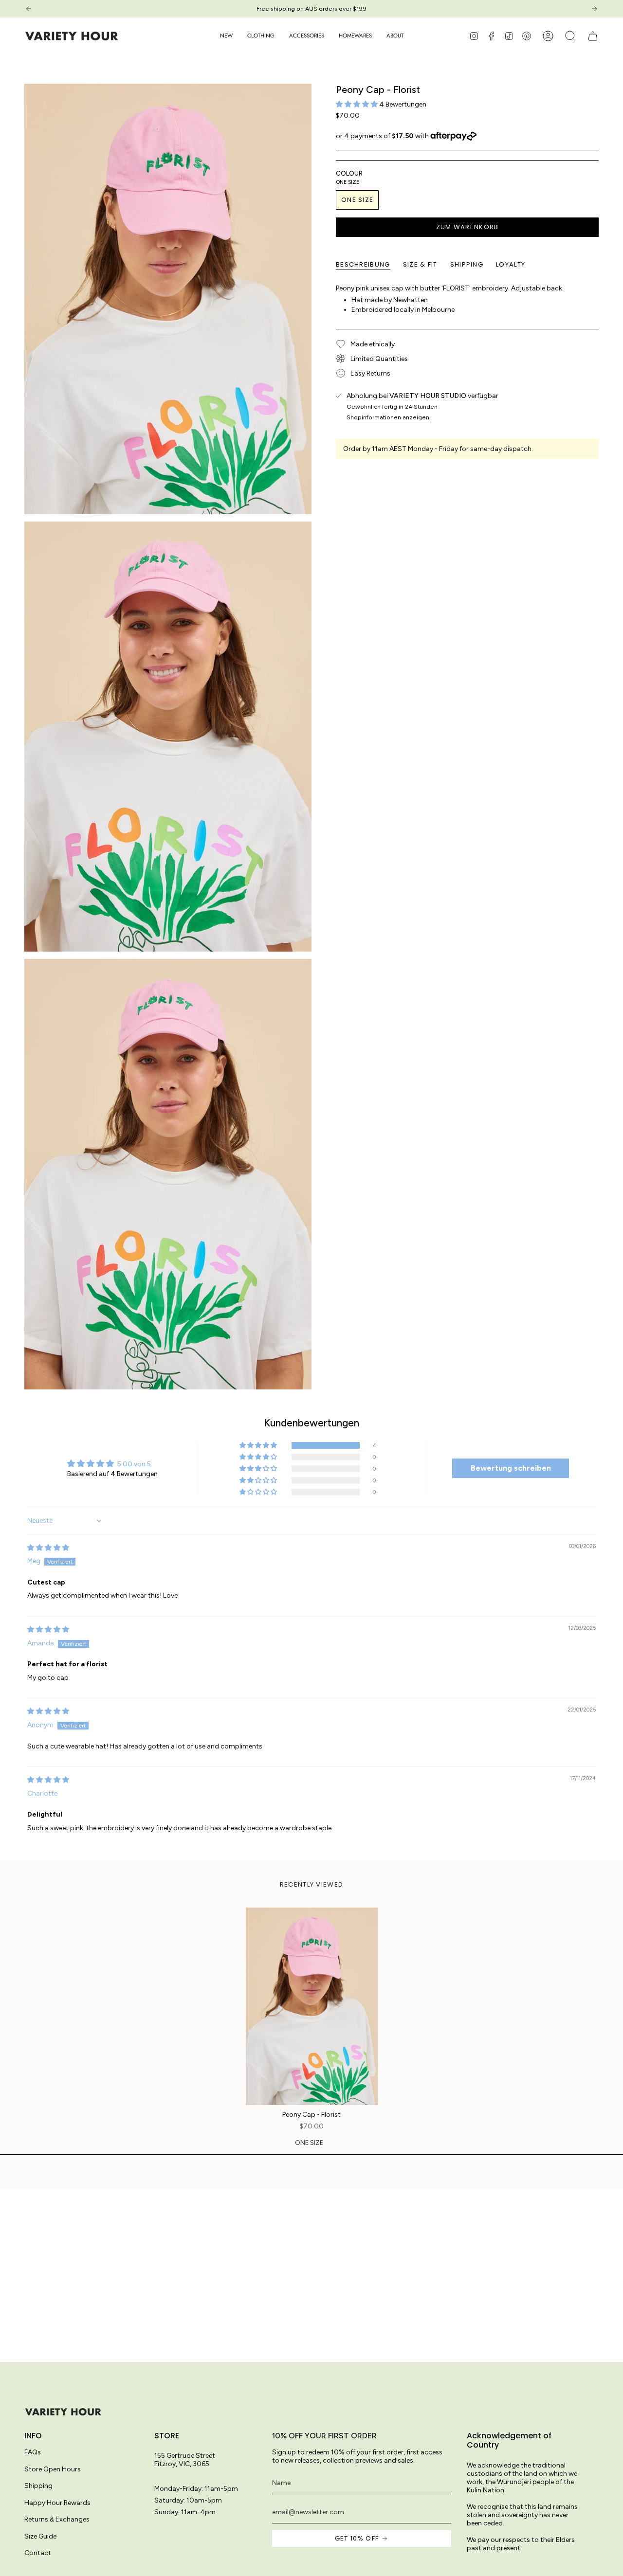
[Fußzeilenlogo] (63, 2412)
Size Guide (40, 2536)
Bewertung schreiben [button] (511, 1468)
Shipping (38, 2486)
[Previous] (29, 9)
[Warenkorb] (593, 36)
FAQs (33, 2452)
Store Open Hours (53, 2469)
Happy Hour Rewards (57, 2503)
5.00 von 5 (134, 1464)
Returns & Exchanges (57, 2519)
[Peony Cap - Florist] (312, 2007)
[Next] (594, 9)
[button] (261, 36)
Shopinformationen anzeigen (388, 417)
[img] (48, 1548)
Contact (38, 2553)
